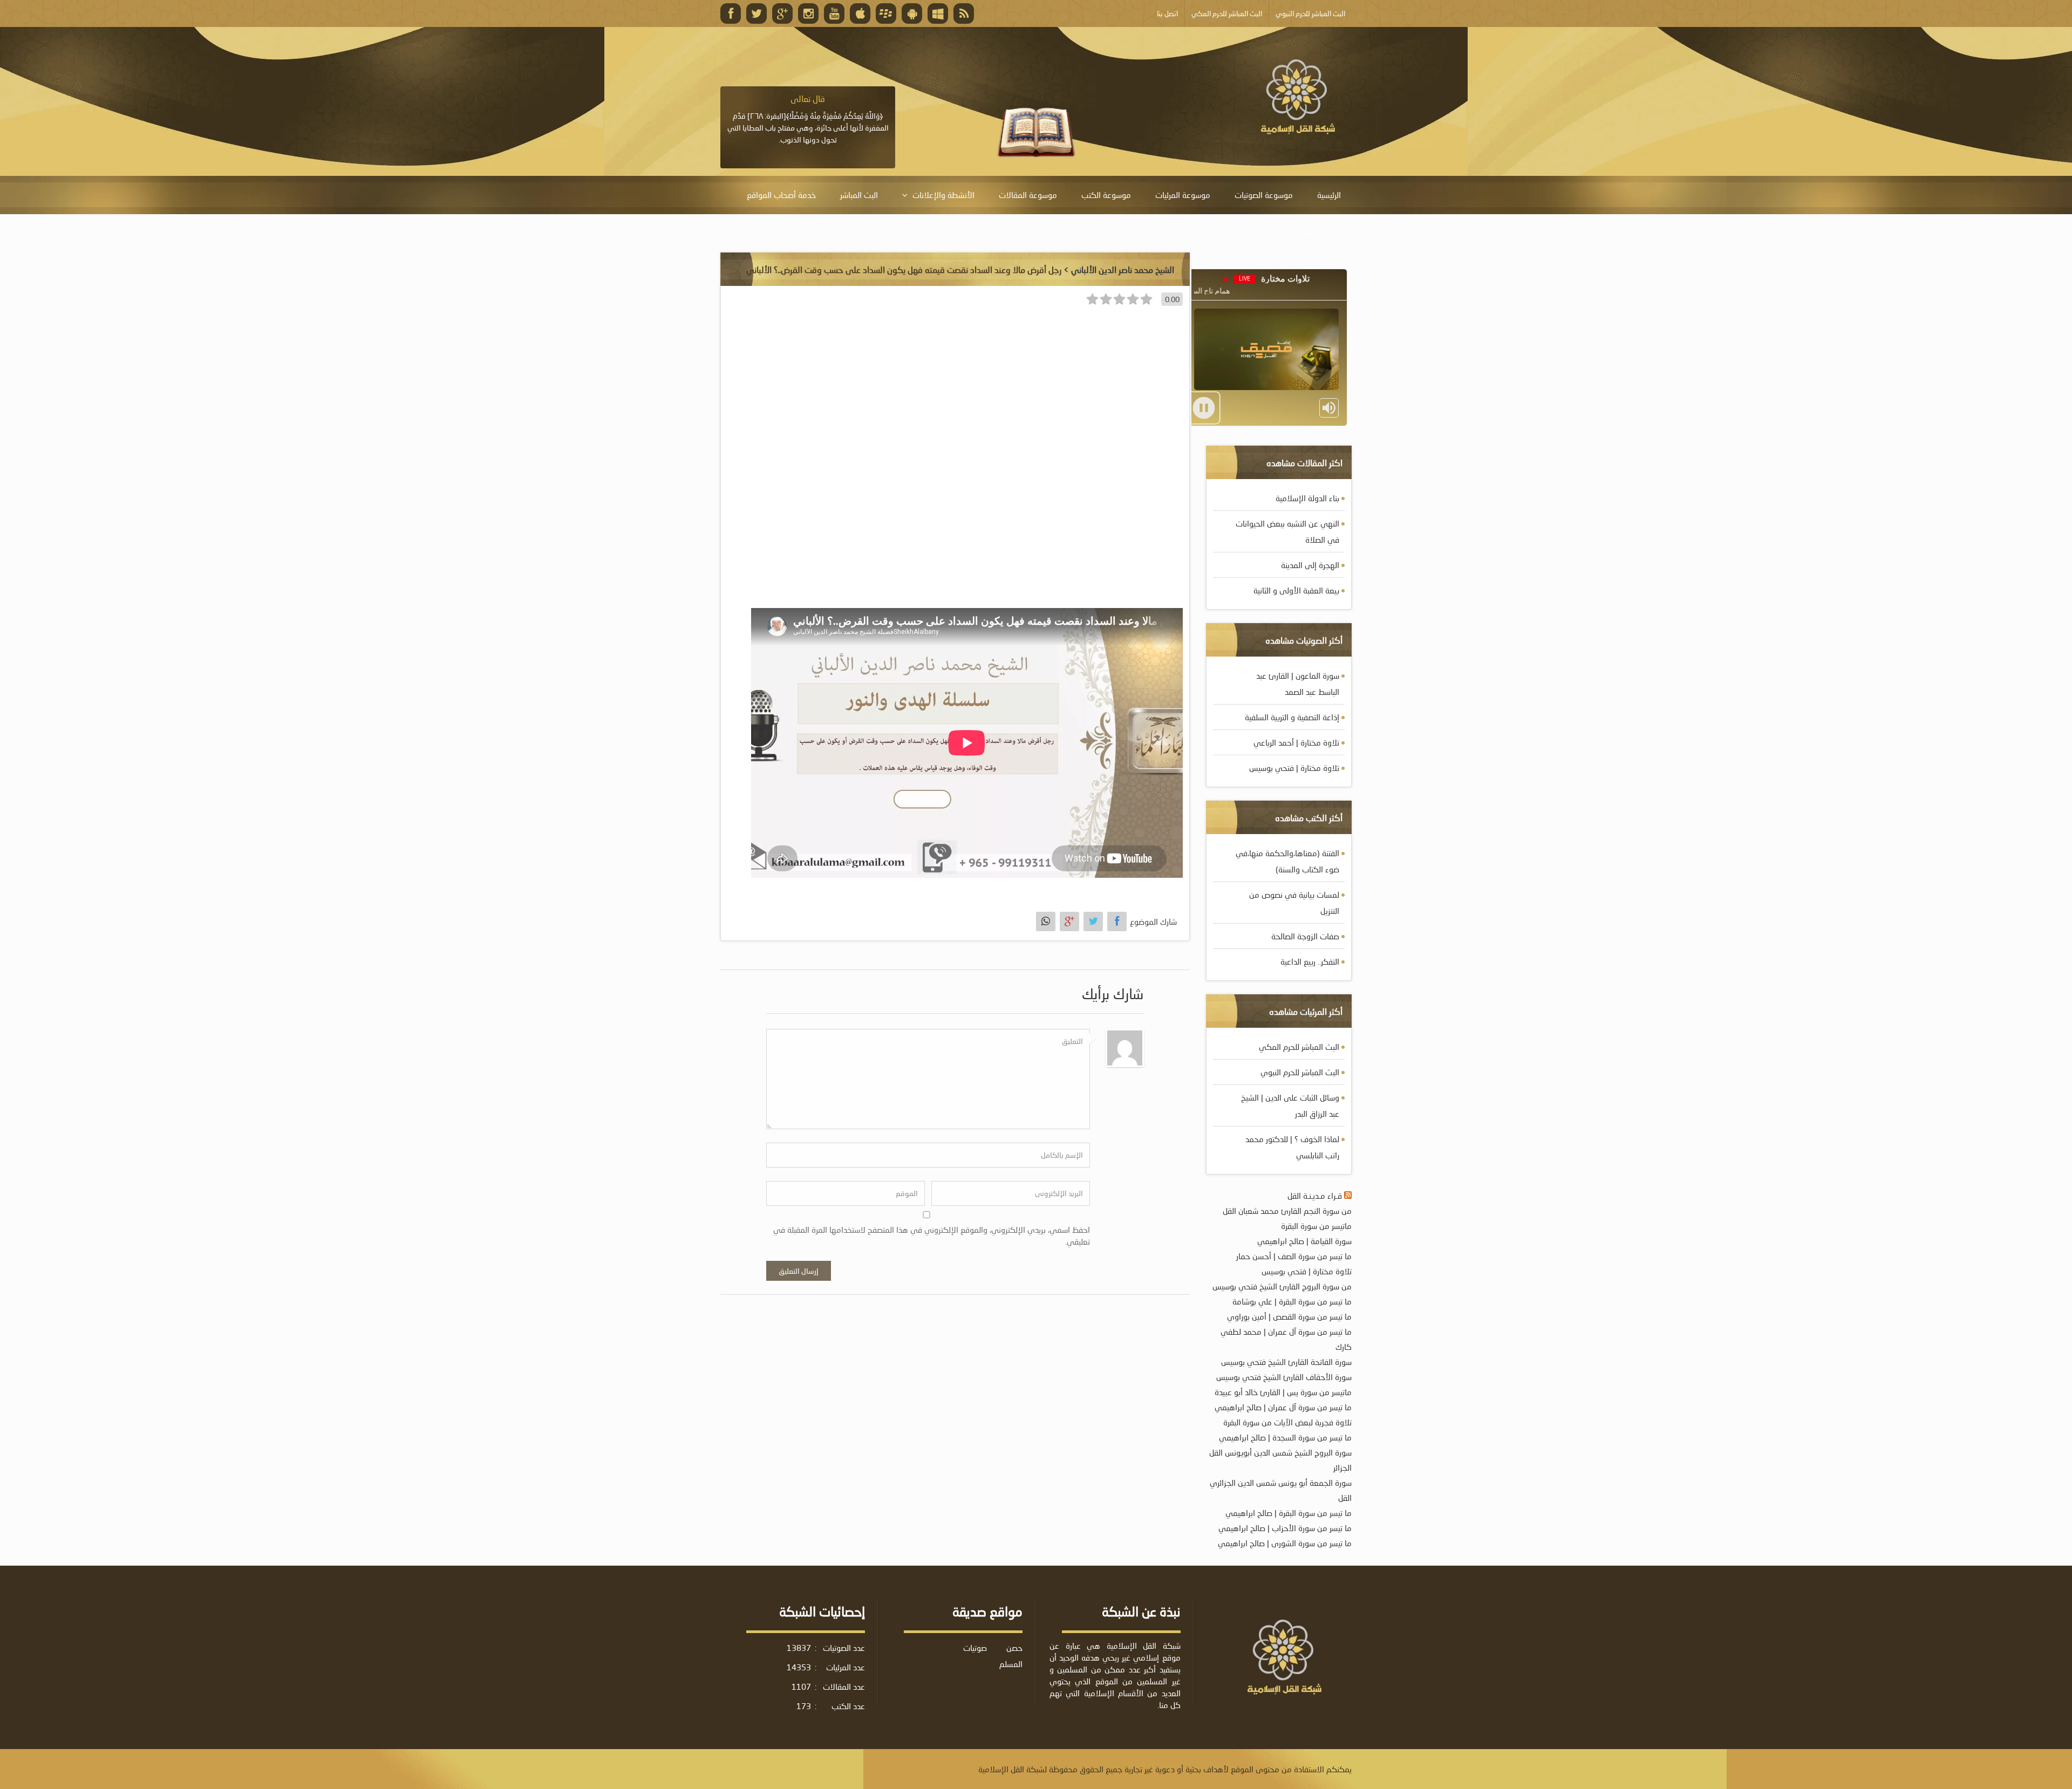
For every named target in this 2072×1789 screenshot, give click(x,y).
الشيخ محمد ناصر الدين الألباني (1123, 269)
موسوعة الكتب (1106, 195)
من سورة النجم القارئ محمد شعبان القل (1287, 1211)
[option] (808, 119)
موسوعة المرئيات (1183, 195)
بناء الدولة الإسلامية (1307, 498)
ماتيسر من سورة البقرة (1316, 1226)
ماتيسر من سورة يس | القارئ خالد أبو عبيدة (1283, 1392)
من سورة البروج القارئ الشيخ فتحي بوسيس (1282, 1286)
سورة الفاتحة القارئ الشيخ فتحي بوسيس (1286, 1362)
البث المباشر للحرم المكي (1299, 1047)
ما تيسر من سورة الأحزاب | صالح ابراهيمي (1285, 1528)
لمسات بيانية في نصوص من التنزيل (1294, 903)
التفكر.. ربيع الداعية (1310, 961)
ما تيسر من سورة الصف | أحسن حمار (1294, 1256)
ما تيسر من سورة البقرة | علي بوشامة (1292, 1301)
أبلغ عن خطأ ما (1317, 233)
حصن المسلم (1011, 1656)
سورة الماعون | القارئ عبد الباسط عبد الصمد (1298, 684)
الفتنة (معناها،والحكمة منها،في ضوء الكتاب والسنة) (1287, 861)
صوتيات (975, 1648)
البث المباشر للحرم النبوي (1300, 1072)
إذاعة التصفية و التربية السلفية (1292, 717)
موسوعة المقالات (1028, 195)
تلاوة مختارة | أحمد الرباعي (1296, 742)
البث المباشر (859, 195)
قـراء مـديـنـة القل (1315, 1196)
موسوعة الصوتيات (1264, 195)
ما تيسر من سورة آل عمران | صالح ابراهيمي (1283, 1407)
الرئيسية (1329, 195)
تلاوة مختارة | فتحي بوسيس (1294, 768)
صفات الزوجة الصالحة (1305, 936)
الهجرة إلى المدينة (1310, 565)
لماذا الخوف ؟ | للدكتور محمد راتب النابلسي (1292, 1147)
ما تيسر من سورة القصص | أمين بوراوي (1289, 1316)
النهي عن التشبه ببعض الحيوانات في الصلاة (1287, 531)
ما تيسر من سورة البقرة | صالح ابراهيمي (1289, 1513)
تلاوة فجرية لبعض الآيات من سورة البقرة (1287, 1422)
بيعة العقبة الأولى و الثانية (1296, 590)
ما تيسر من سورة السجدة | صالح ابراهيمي (1285, 1437)
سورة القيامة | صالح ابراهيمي (1304, 1241)
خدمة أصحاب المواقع (781, 195)
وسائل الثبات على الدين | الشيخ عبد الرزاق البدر (1290, 1105)
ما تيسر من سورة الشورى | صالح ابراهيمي (1285, 1543)
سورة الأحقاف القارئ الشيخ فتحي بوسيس (1284, 1377)
